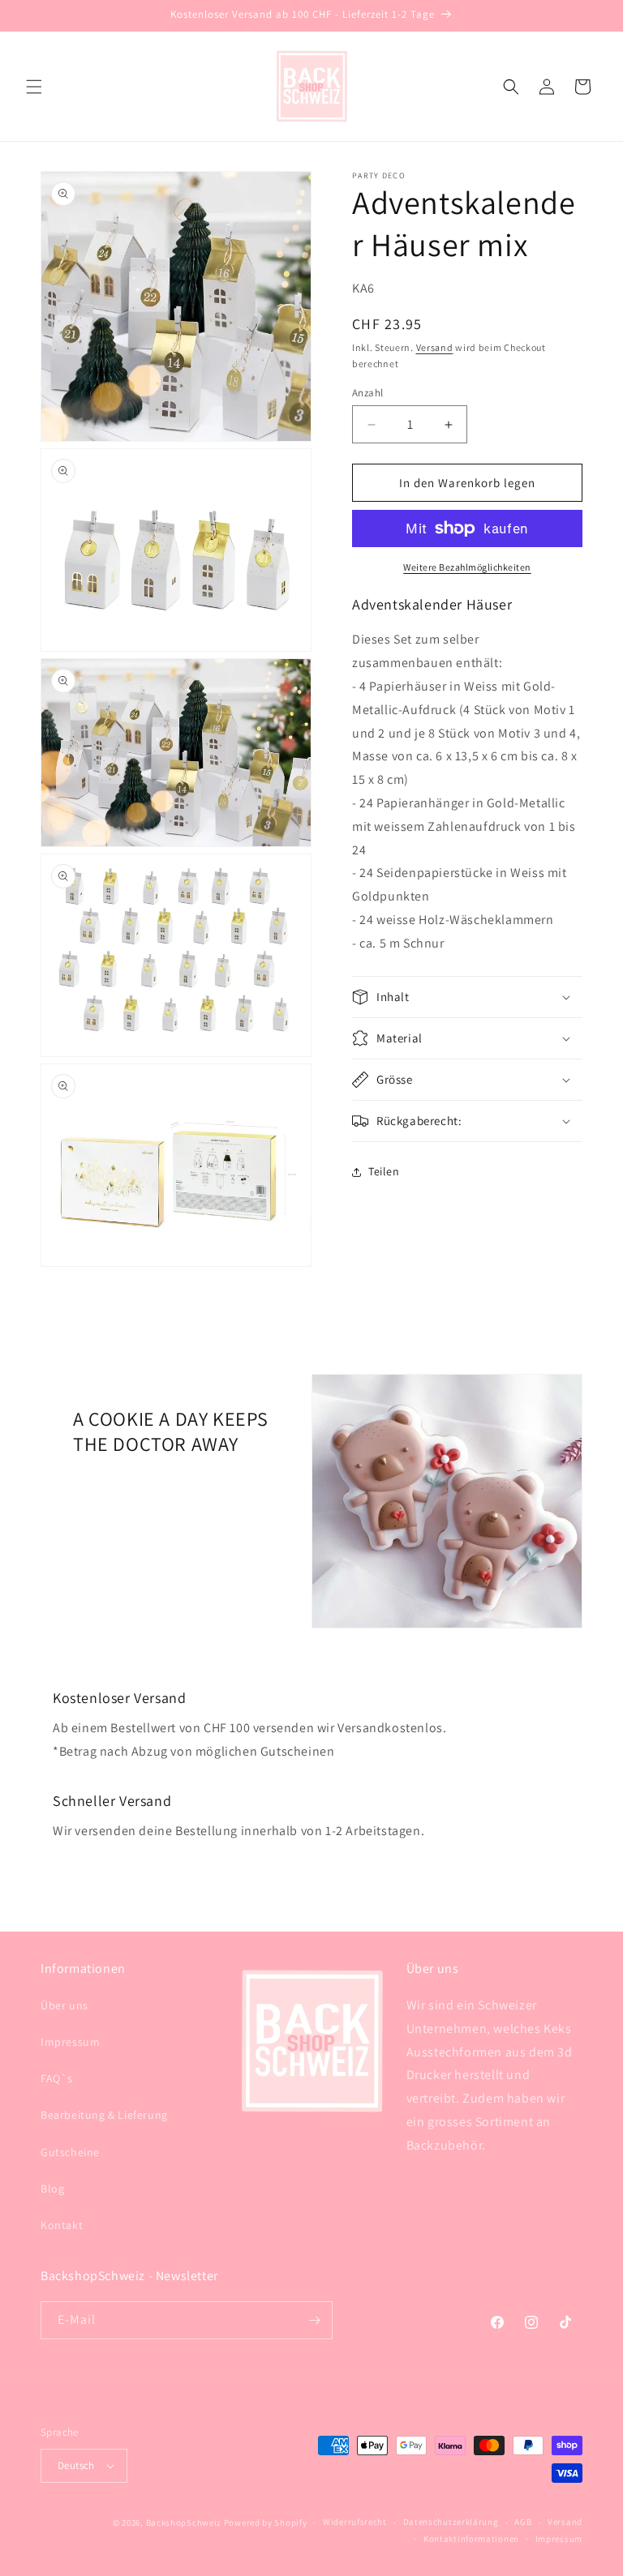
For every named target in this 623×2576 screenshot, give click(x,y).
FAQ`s (57, 2078)
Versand (435, 347)
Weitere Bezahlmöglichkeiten (467, 567)
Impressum (70, 2042)
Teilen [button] (384, 1171)
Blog (52, 2189)
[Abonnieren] (314, 2320)
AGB (523, 2522)
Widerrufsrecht (355, 2522)
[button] (34, 87)
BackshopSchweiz (184, 2523)
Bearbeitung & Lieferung (104, 2115)
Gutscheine (70, 2152)
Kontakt (62, 2225)
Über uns (64, 2005)
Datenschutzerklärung (451, 2522)
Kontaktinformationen (471, 2539)
